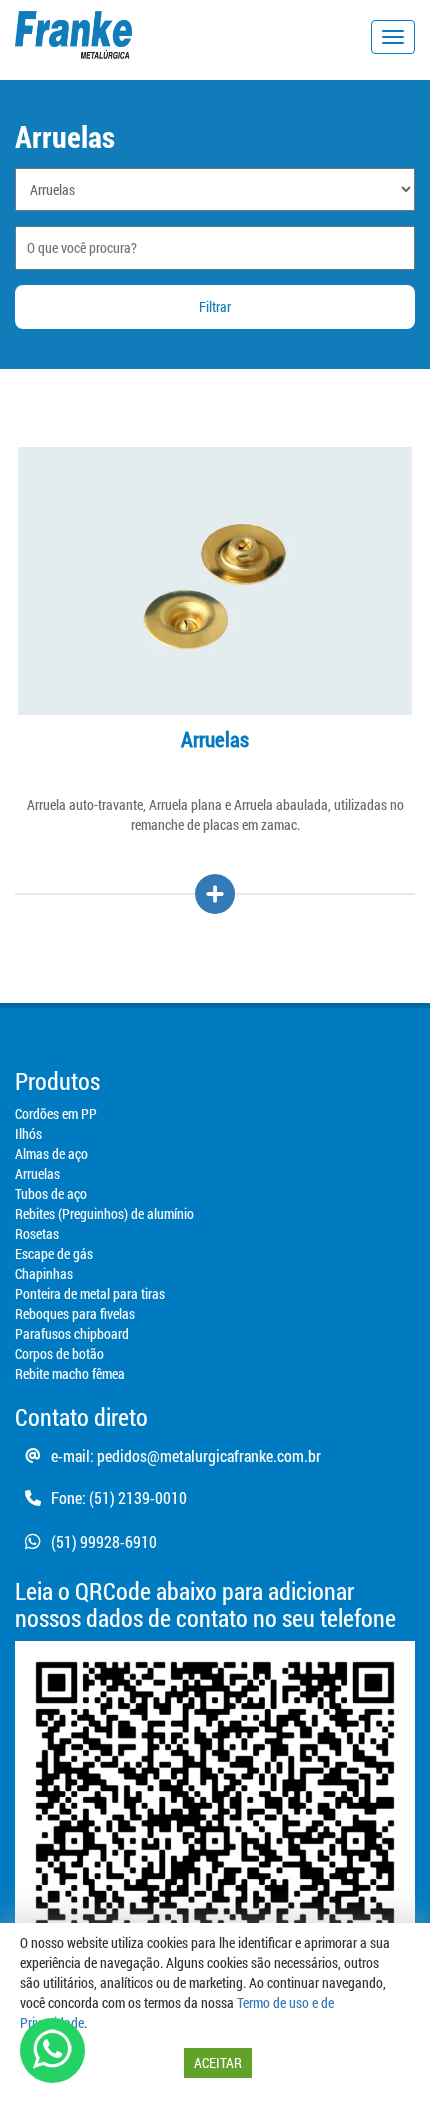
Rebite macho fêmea (70, 1373)
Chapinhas (44, 1273)
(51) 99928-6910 (104, 1541)
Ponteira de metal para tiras (90, 1293)
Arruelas (37, 1173)
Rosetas (37, 1233)
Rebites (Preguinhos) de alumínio (104, 1213)
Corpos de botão (59, 1353)
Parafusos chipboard (72, 1333)
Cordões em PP (56, 1113)
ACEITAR (218, 2062)
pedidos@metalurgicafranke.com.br (209, 1455)
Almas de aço (51, 1153)
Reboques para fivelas (75, 1313)
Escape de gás (54, 1253)
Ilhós (28, 1133)
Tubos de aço (51, 1193)
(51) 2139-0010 (138, 1497)
